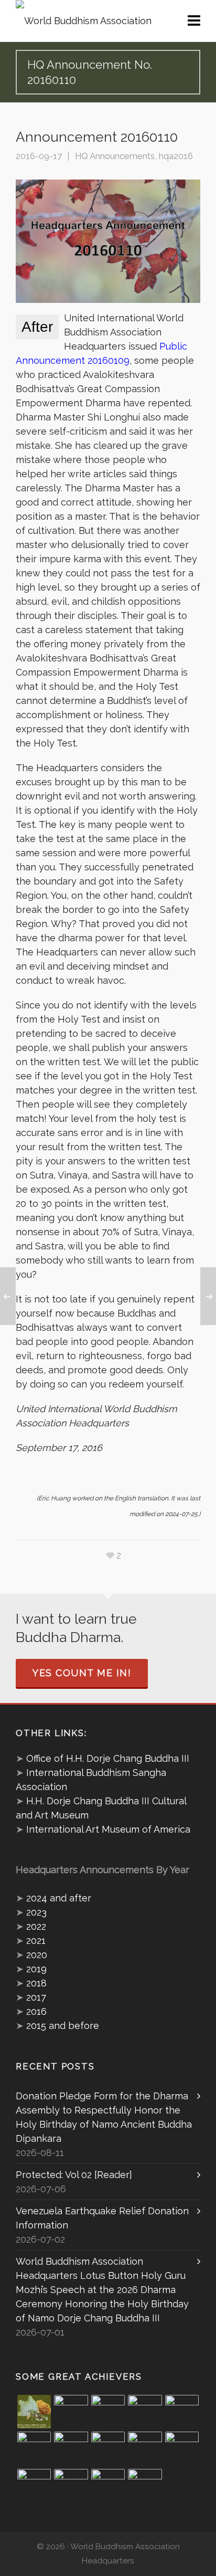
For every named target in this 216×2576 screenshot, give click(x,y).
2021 (36, 1941)
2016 (36, 2011)
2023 (36, 1912)
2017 (36, 1997)
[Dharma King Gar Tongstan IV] (182, 2448)
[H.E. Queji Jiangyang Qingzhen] (71, 2486)
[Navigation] (194, 21)
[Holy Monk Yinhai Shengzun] (145, 2486)
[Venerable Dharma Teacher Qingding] (145, 2412)
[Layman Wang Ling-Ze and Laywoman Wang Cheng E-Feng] (34, 2412)
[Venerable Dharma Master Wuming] (34, 2448)
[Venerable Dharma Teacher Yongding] (182, 2412)
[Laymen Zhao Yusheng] (71, 2412)
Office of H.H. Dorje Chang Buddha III (108, 1758)
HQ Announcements (115, 156)
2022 (36, 1926)
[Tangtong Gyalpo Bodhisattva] (108, 2486)
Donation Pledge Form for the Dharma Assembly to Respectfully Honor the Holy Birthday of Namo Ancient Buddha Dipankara (104, 2117)
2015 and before (63, 2026)
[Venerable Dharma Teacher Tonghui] (108, 2412)
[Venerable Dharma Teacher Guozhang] (108, 2448)
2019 (36, 1969)
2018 (36, 1983)
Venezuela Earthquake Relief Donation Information (102, 2218)
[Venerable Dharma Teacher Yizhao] (34, 2486)
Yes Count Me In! (82, 1673)
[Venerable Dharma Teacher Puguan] (71, 2448)
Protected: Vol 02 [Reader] (74, 2175)
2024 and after (59, 1898)
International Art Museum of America (108, 1829)
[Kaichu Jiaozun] (145, 2448)
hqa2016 (176, 156)
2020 (37, 1955)
